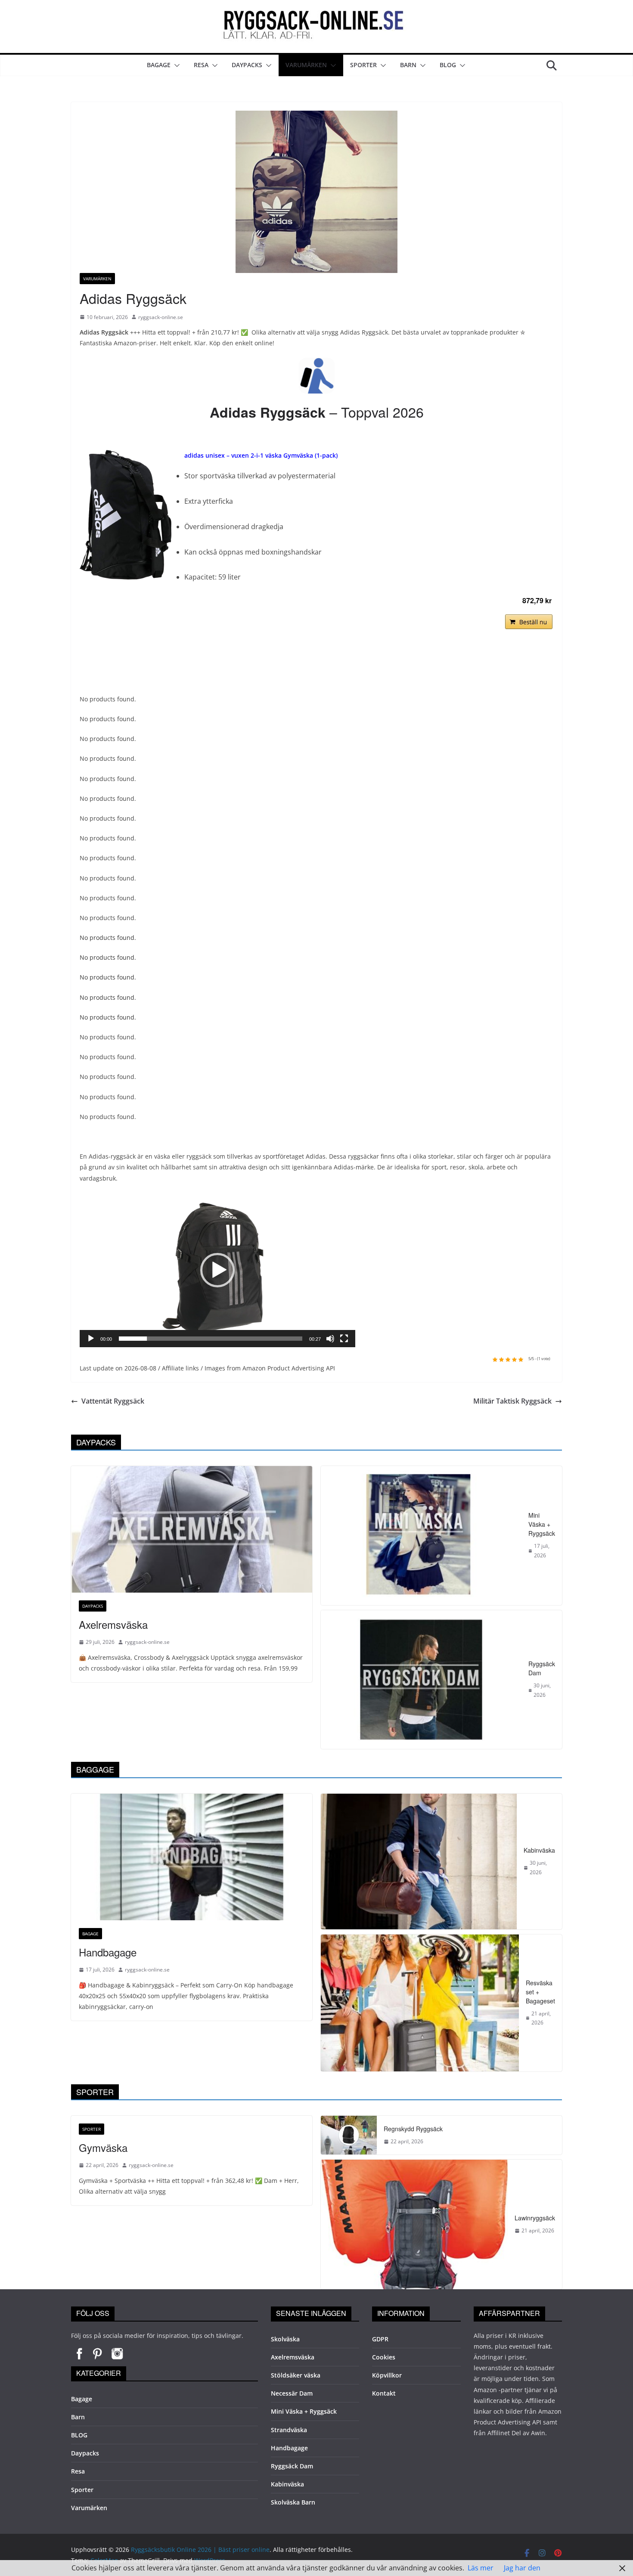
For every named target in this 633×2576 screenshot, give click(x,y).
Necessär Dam (292, 2393)
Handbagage (108, 1952)
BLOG (448, 65)
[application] (217, 1270)
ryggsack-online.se (161, 317)
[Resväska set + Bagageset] (420, 2003)
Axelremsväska (113, 1624)
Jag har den (522, 2568)
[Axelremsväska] (192, 1529)
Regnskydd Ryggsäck (413, 2129)
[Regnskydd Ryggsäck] (349, 2135)
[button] (175, 65)
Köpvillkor (387, 2375)
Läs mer (481, 2568)
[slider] (211, 1339)
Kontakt (384, 2393)
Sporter (363, 65)
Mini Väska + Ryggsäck (542, 1524)
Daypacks (247, 65)
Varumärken (306, 65)
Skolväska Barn (293, 2502)
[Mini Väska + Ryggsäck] (421, 1536)
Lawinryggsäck (535, 2218)
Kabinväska (539, 1850)
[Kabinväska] (419, 1861)
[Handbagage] (192, 1857)
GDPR (380, 2339)
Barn (408, 65)
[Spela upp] (91, 1339)
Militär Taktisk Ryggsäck (512, 1401)
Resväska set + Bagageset (540, 1992)
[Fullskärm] (344, 1339)
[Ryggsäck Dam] (421, 1680)
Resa (201, 65)
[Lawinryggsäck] (414, 2224)
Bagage (159, 65)
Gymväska (103, 2147)
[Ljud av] (330, 1339)
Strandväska (289, 2430)
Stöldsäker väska (296, 2375)
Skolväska (285, 2339)
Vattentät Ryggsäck (113, 1401)
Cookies (384, 2357)
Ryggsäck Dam (542, 1668)
